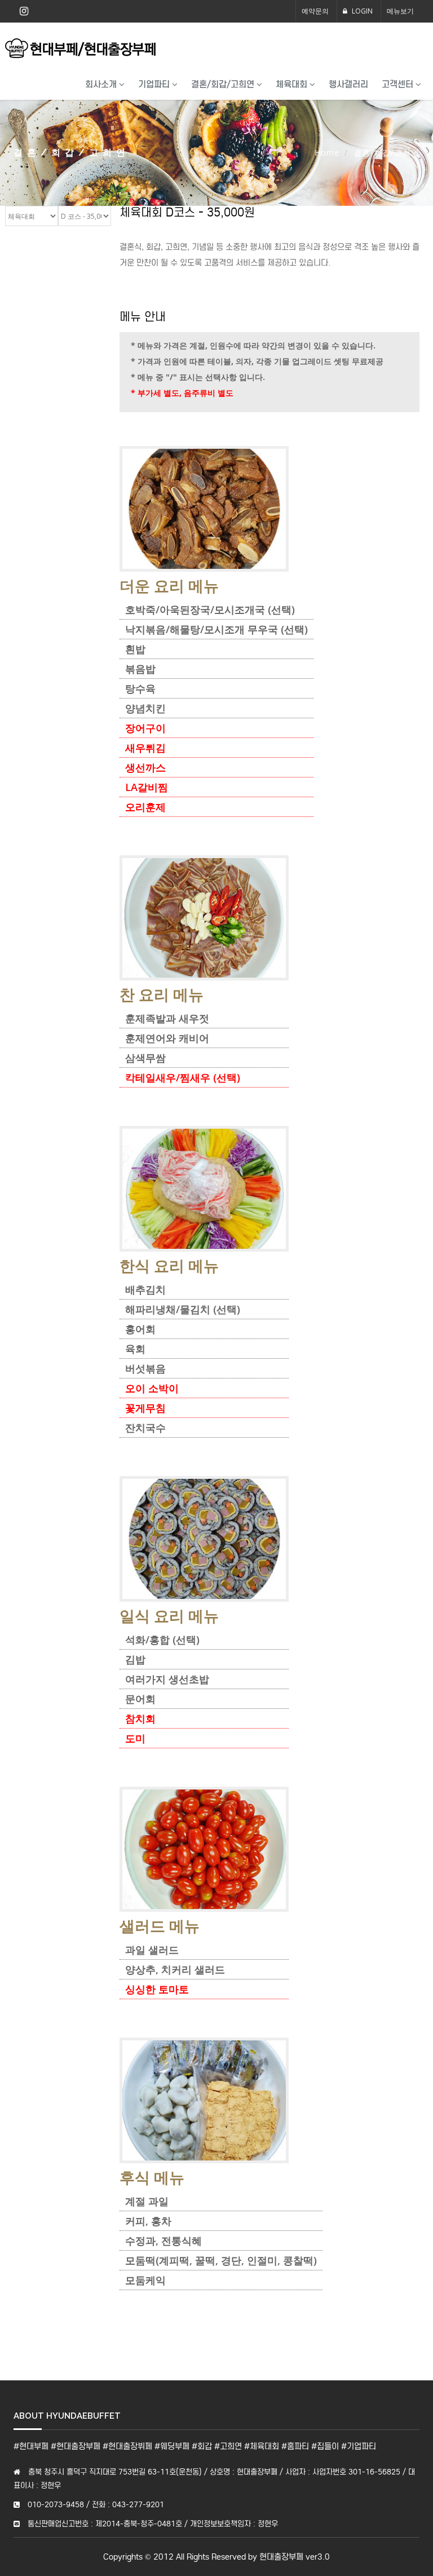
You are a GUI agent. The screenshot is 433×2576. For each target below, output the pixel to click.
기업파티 (155, 84)
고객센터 (399, 84)
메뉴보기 (400, 11)
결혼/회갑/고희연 (224, 84)
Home (327, 153)
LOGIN (361, 11)
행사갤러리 (348, 84)
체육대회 (293, 84)
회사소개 (102, 84)
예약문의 (315, 11)
